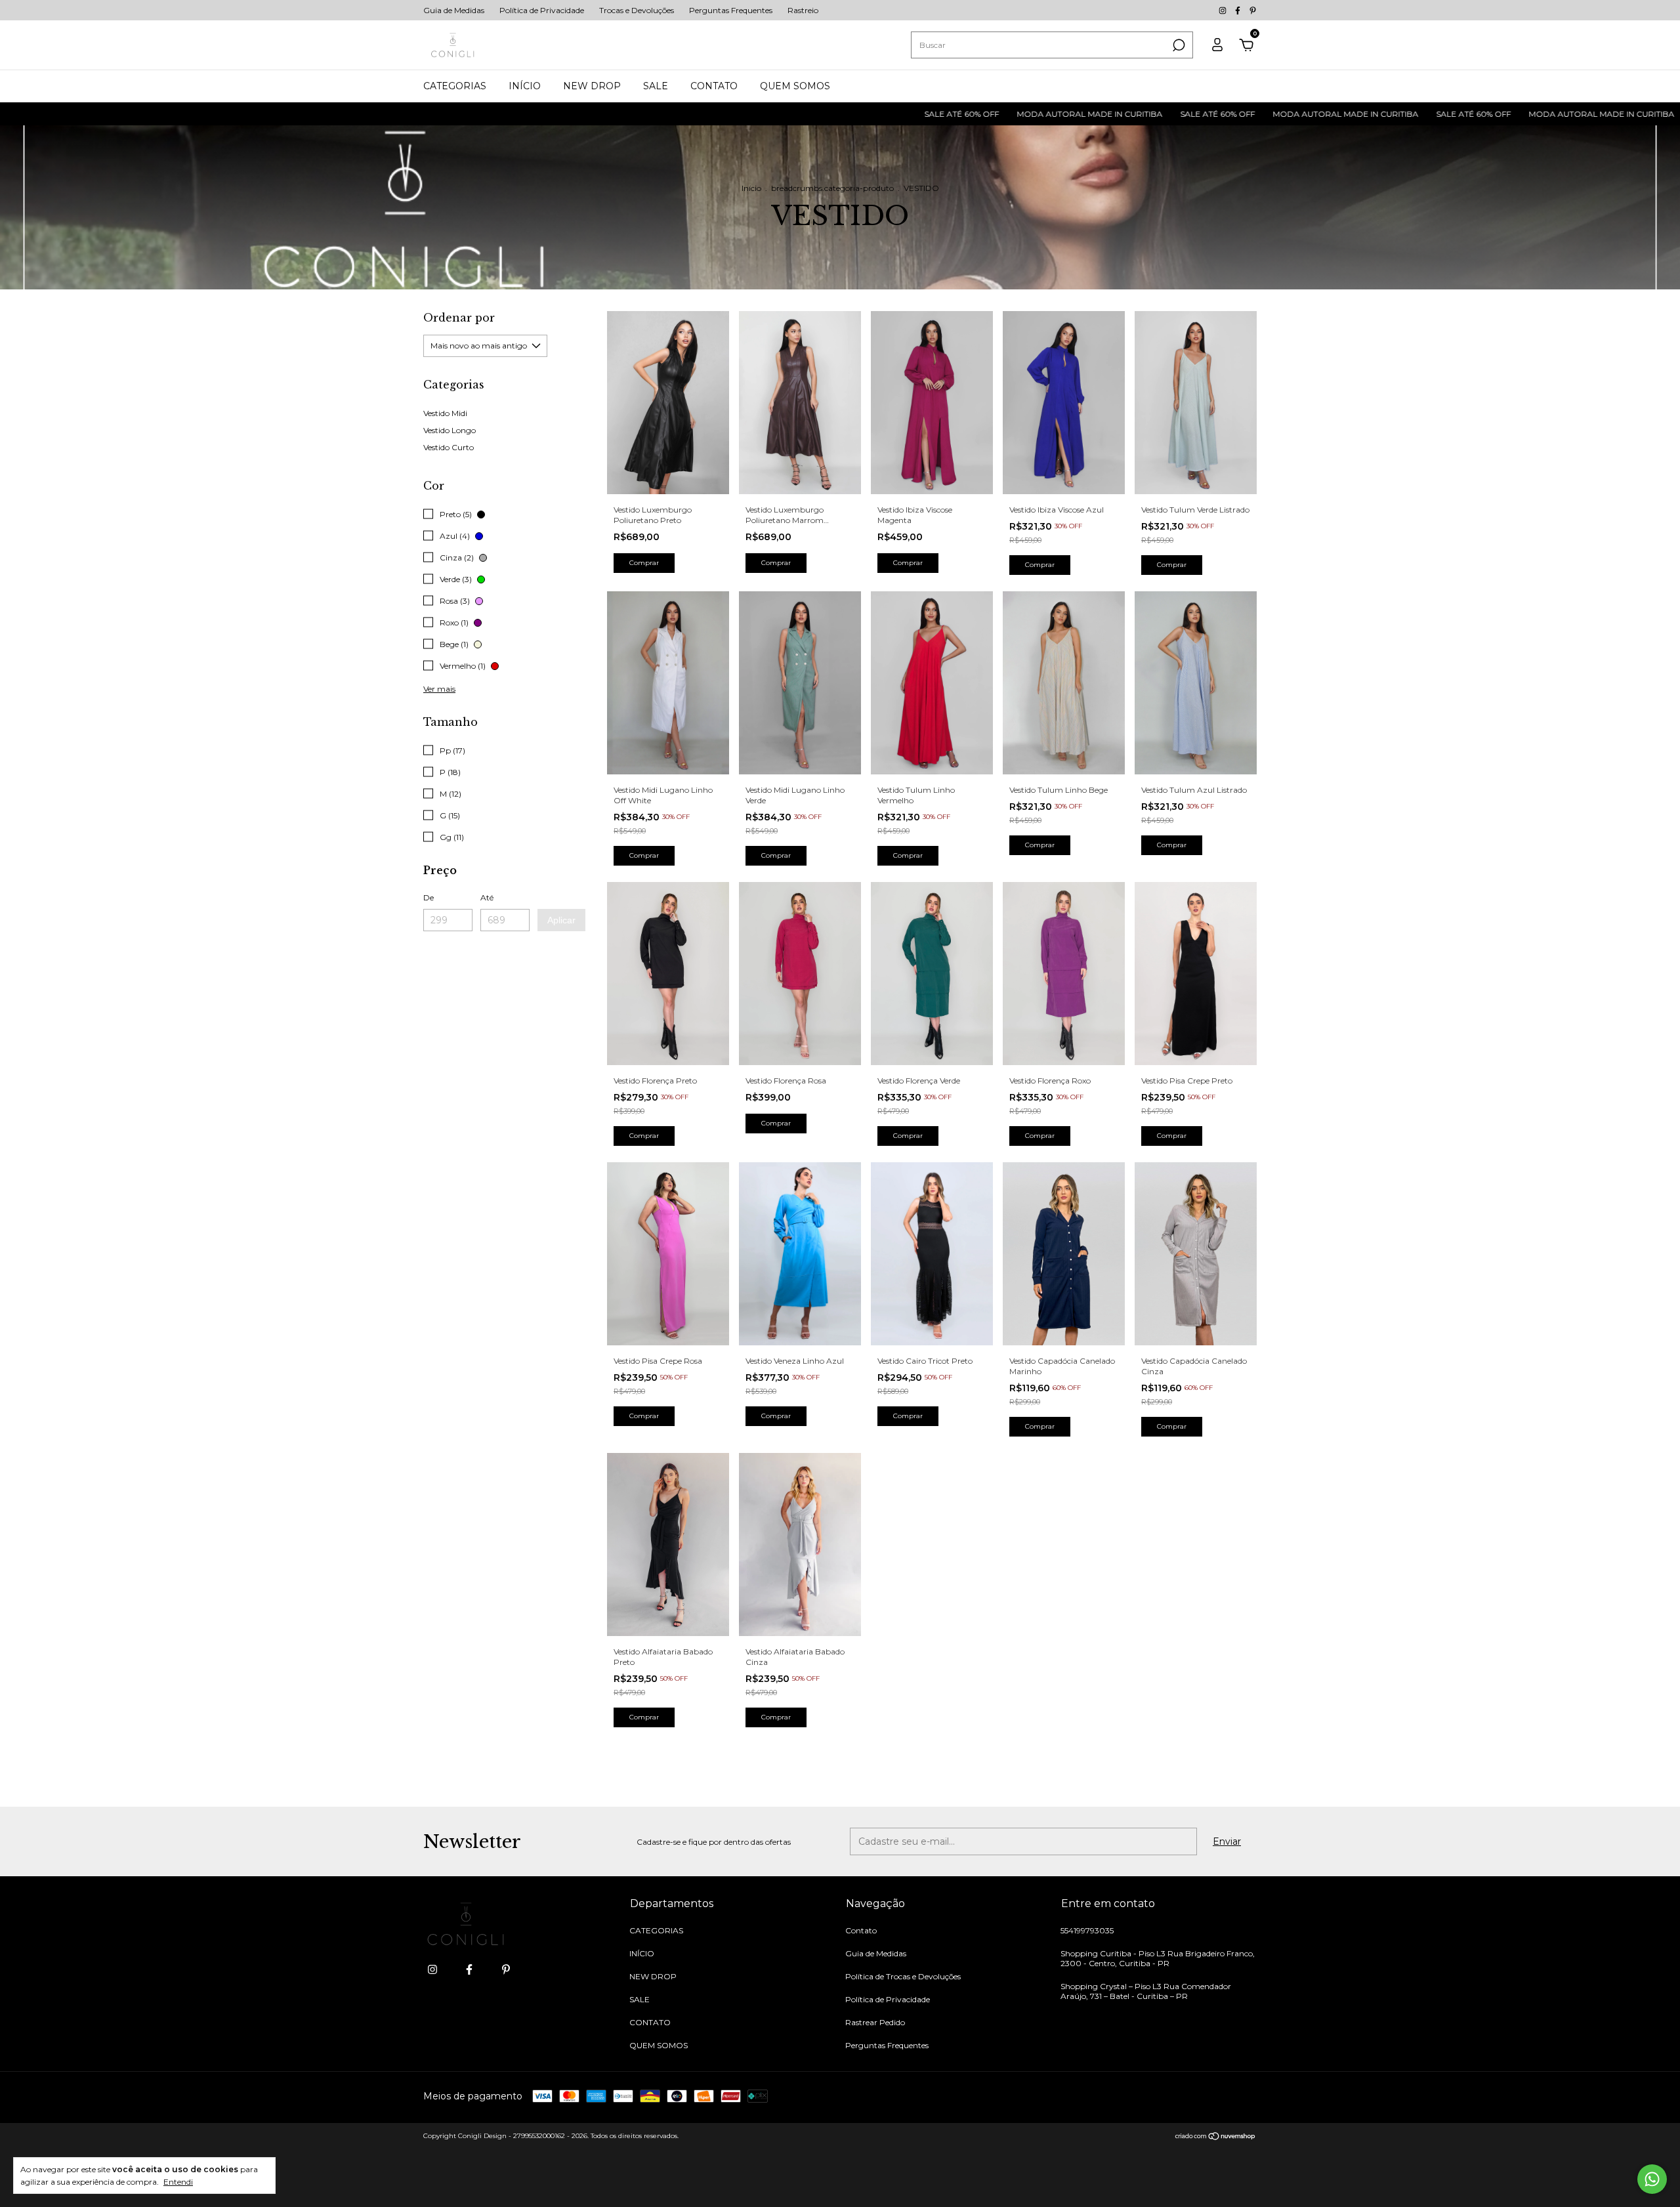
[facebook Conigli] (1239, 10)
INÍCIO (525, 86)
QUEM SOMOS (795, 86)
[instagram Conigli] (1224, 10)
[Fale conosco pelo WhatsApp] (1652, 2179)
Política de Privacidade (542, 10)
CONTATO (714, 86)
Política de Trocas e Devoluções (903, 1976)
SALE (656, 86)
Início (751, 188)
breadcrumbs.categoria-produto (832, 188)
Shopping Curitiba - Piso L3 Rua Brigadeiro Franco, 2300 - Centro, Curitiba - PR (1158, 1958)
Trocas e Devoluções (637, 10)
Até (487, 897)
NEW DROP (592, 86)
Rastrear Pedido (875, 2022)
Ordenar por (459, 318)
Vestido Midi (445, 413)
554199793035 (1087, 1930)
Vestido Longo (450, 430)
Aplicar (561, 920)
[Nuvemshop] (1216, 2137)
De (429, 897)
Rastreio (803, 10)
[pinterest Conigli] (1253, 10)
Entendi (178, 2182)
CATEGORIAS (455, 86)
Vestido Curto (449, 447)
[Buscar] (1178, 45)
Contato (861, 1930)
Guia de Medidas (454, 10)
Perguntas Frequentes (731, 10)
